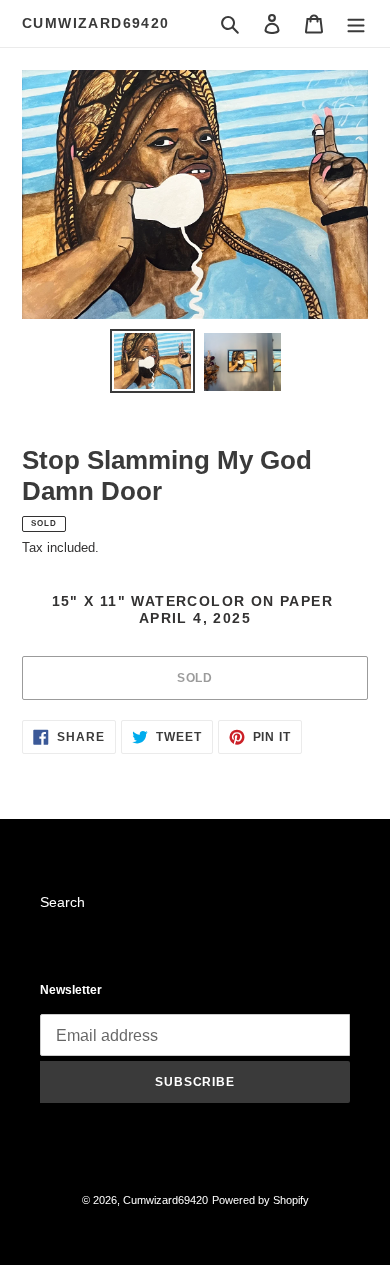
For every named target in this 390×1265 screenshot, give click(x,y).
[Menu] (356, 23)
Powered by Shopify (260, 1200)
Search (62, 902)
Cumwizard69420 (96, 23)
